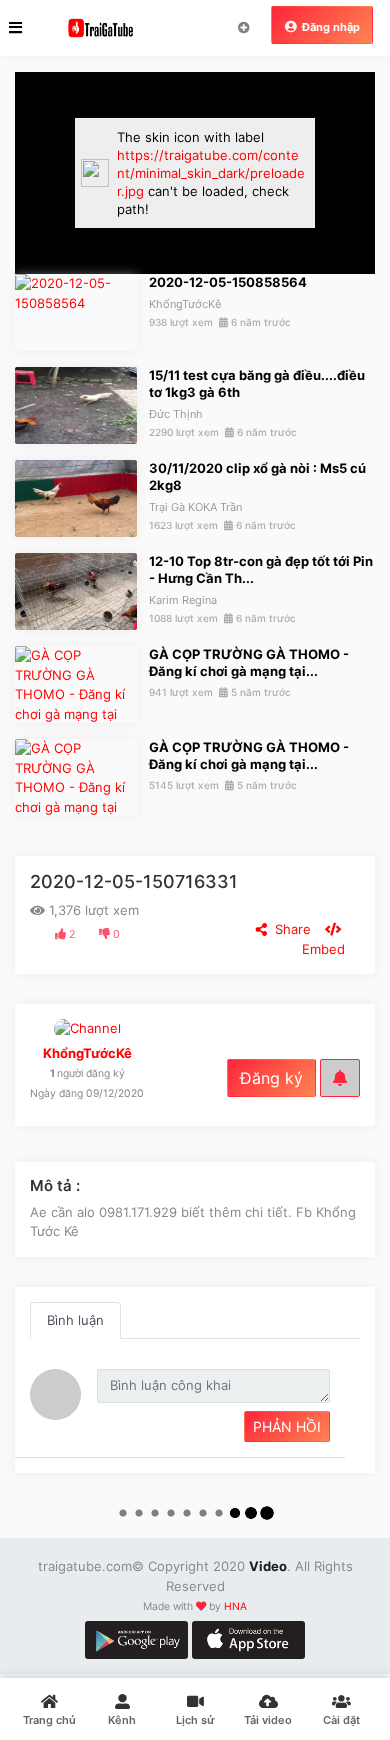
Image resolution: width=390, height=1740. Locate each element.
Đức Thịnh (176, 414)
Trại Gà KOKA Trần (195, 507)
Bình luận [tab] (75, 1320)
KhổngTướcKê (185, 304)
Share (289, 929)
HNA (235, 1606)
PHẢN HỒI (287, 1426)
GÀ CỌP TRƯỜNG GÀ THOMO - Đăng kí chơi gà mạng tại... (249, 662)
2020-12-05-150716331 (134, 881)
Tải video (243, 28)
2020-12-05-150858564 (228, 282)
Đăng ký (271, 1078)
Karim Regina (183, 600)
